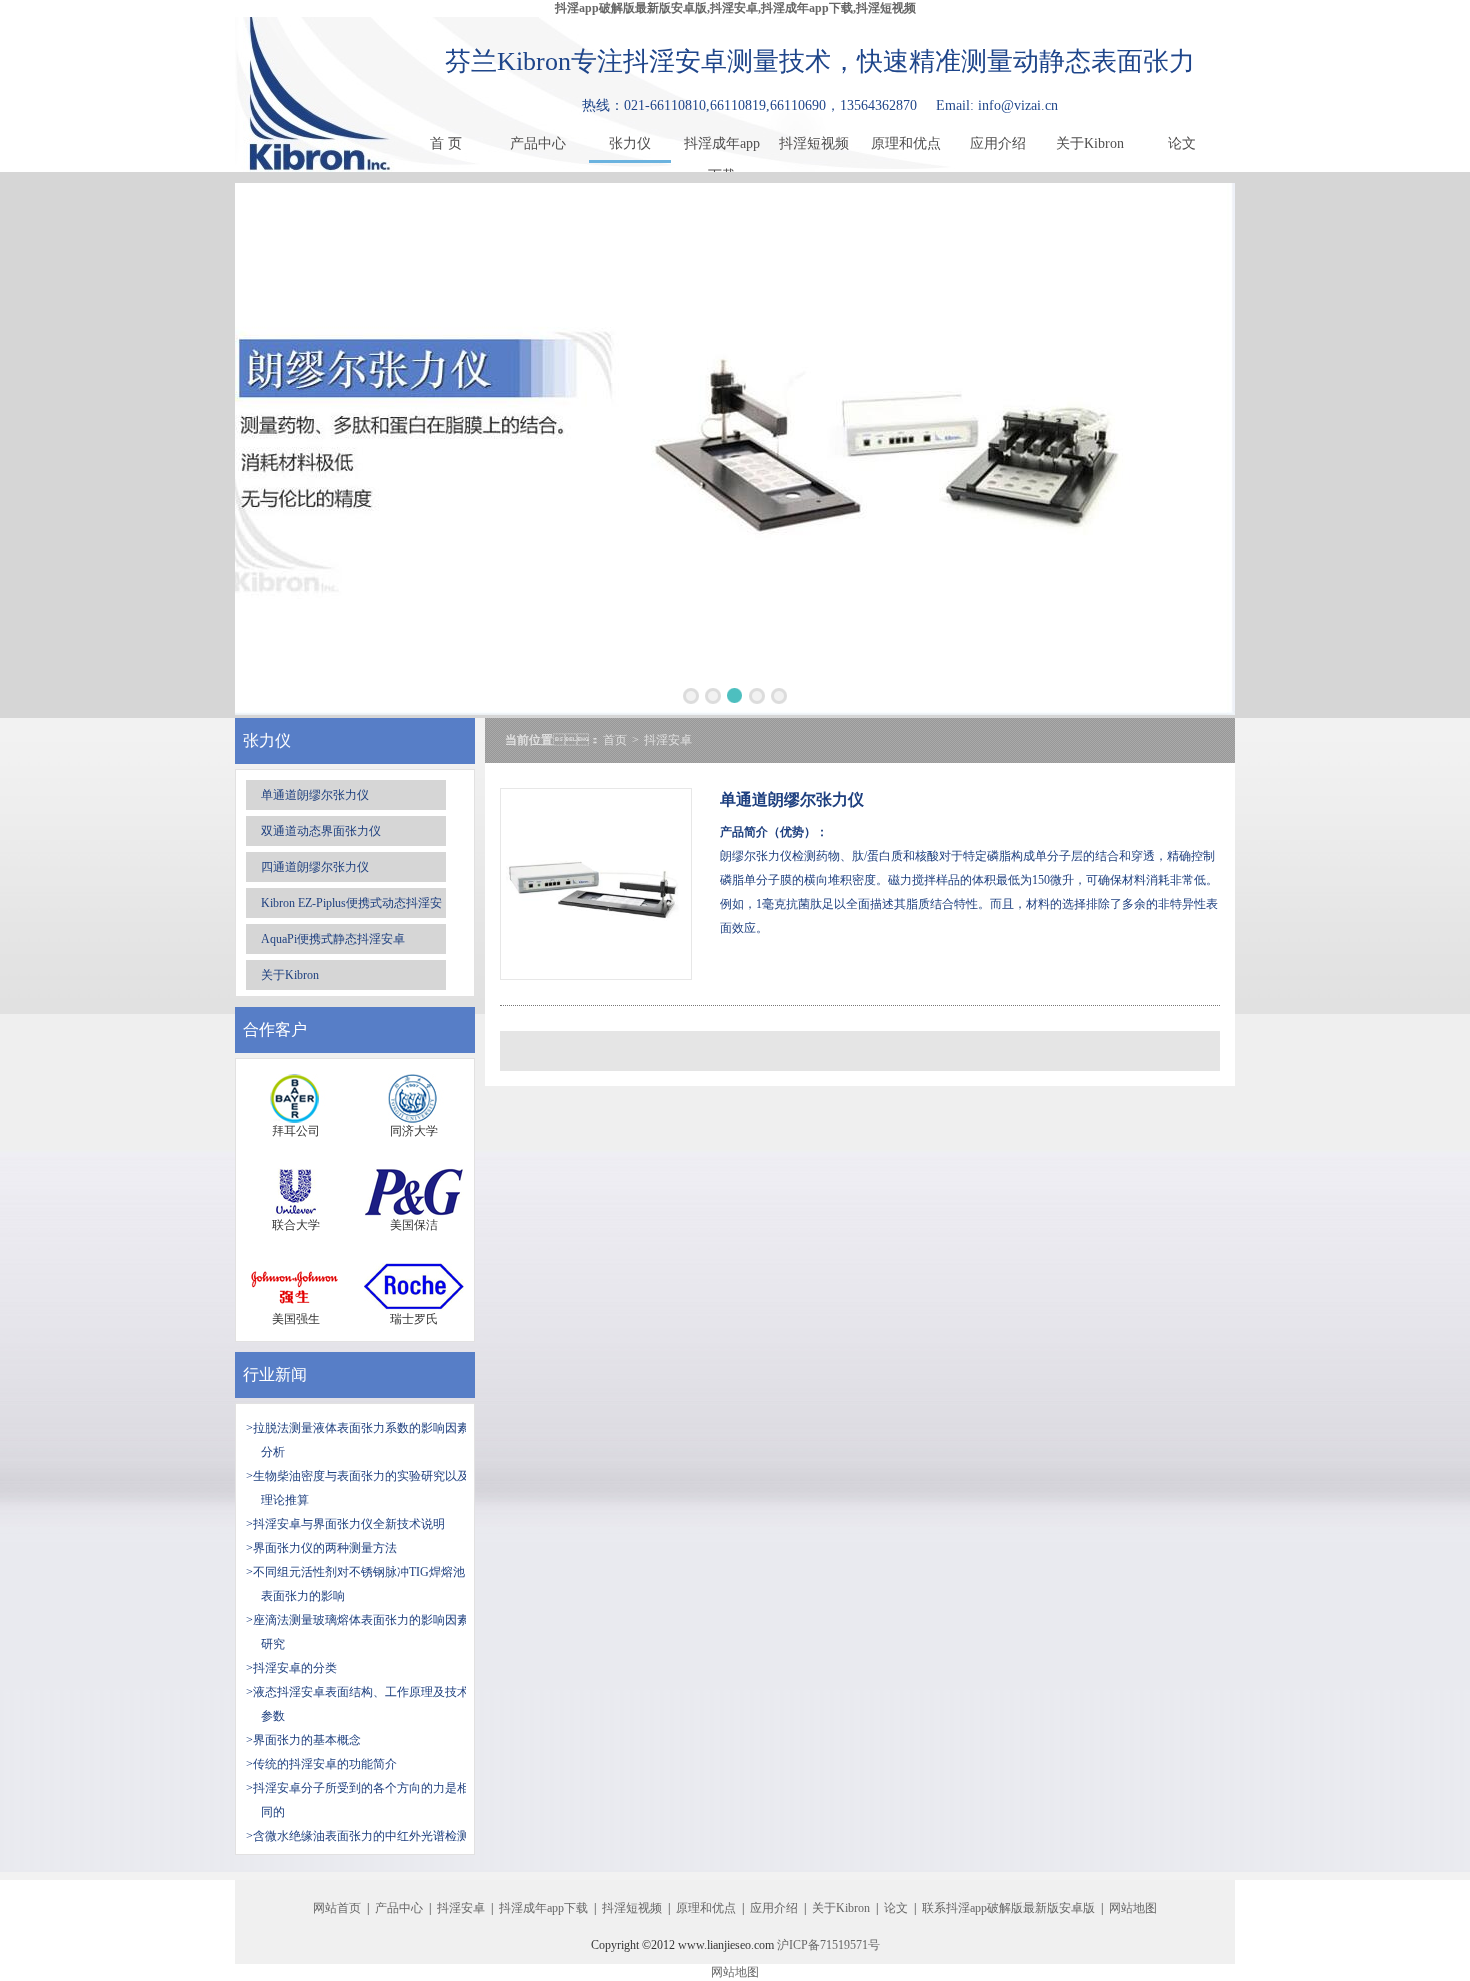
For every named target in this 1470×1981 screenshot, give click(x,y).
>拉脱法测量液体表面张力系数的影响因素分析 (357, 1440)
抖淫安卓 (668, 740)
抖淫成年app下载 (722, 148)
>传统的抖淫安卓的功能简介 (321, 1764)
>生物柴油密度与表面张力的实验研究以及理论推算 (357, 1488)
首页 (615, 740)
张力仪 (630, 143)
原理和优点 (906, 143)
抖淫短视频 (814, 143)
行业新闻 (275, 1374)
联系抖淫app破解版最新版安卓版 (1008, 1908)
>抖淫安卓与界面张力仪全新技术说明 (345, 1524)
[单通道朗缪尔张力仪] (596, 975)
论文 (1182, 143)
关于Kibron (1090, 143)
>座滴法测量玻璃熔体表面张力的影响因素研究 (357, 1632)
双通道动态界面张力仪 (321, 831)
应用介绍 (998, 143)
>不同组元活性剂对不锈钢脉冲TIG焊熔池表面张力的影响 (355, 1584)
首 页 (446, 143)
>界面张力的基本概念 (303, 1740)
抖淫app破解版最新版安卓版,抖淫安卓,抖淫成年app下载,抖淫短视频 (735, 8)
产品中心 (538, 143)
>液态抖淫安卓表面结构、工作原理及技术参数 (357, 1704)
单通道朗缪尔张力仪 (315, 795)
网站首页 (337, 1908)
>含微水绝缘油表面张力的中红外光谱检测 (357, 1836)
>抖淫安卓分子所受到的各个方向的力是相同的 (357, 1800)
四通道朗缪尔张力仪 (315, 867)
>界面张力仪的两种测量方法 (321, 1548)
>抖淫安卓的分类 (291, 1668)
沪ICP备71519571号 (828, 1945)
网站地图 (1133, 1908)
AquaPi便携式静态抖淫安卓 (333, 939)
